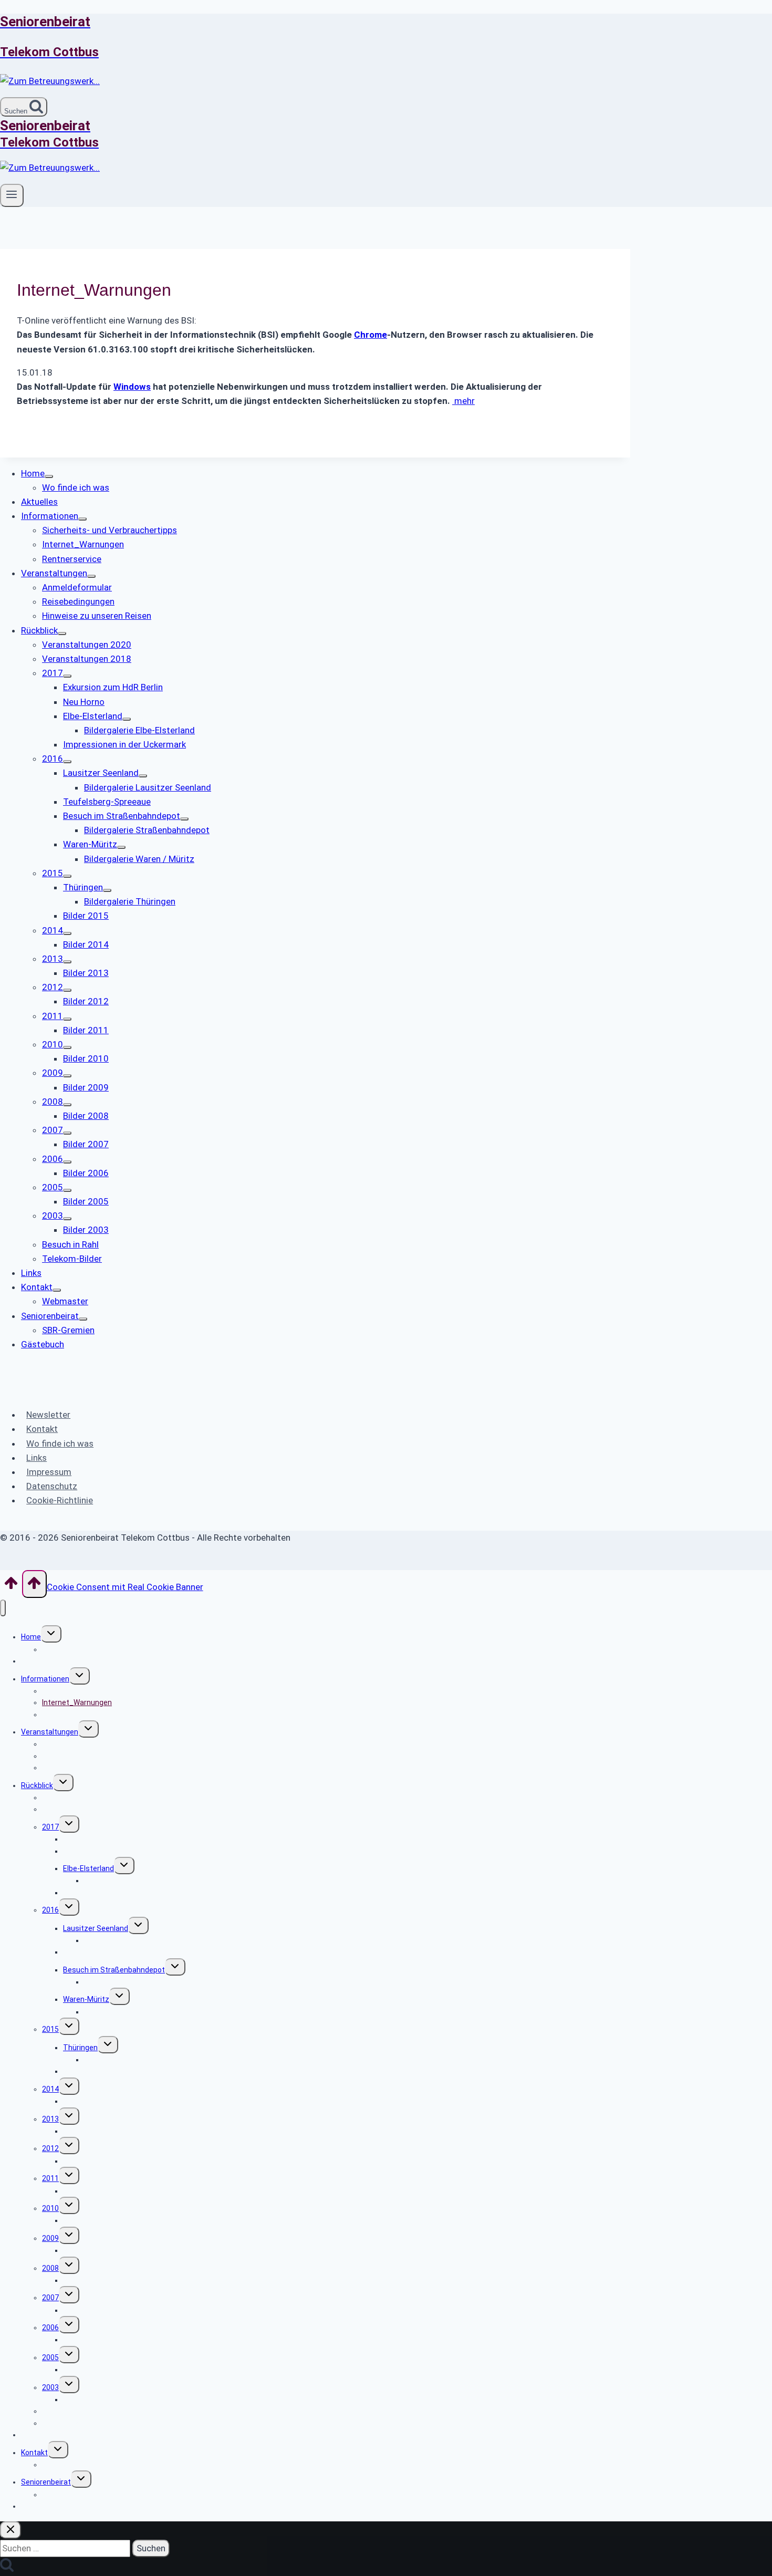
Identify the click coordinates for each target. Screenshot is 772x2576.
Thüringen (80, 2048)
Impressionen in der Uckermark (115, 1893)
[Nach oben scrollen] (11, 1586)
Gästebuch (40, 2506)
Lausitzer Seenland (96, 1928)
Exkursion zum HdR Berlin (106, 1839)
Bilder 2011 (82, 2191)
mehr (463, 401)
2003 (50, 2387)
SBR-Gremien (65, 2495)
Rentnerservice (68, 1715)
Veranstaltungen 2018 (80, 1809)
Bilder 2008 (82, 2280)
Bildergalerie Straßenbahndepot (138, 1982)
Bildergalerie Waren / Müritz (131, 2012)
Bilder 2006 (82, 2340)
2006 (50, 2328)
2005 (50, 2357)
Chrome (371, 335)
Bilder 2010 (82, 2220)
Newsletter (48, 1415)
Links (36, 1458)
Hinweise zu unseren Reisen (89, 1768)
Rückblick (37, 1785)
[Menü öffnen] (12, 195)
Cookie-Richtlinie (60, 1500)
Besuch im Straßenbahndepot (114, 1970)
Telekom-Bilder (67, 2423)
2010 (50, 2208)
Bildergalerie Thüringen (123, 2060)
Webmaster (62, 2465)
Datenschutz (52, 1486)
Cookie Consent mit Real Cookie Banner (125, 1587)
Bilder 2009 (82, 2250)
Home (31, 1637)
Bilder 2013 (82, 2131)
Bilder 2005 (82, 2370)
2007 (50, 2298)
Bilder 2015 (82, 2071)
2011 (50, 2178)
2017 (50, 1827)
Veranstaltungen (50, 1732)
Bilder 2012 (82, 2161)
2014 (50, 2089)
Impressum (49, 1472)
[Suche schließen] (11, 2530)
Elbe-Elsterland (88, 1868)
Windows (132, 387)
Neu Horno (80, 1851)
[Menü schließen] (3, 1608)
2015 (50, 2029)
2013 (50, 2119)
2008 (50, 2268)
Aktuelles (37, 1661)
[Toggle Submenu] (49, 476)
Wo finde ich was (60, 1443)
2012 (50, 2148)
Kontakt (42, 1429)
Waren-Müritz (86, 1999)
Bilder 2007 (82, 2310)
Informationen (45, 1679)
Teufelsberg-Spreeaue (101, 1952)
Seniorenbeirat (46, 2482)
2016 (50, 1910)
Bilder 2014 (82, 2101)
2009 (50, 2238)
